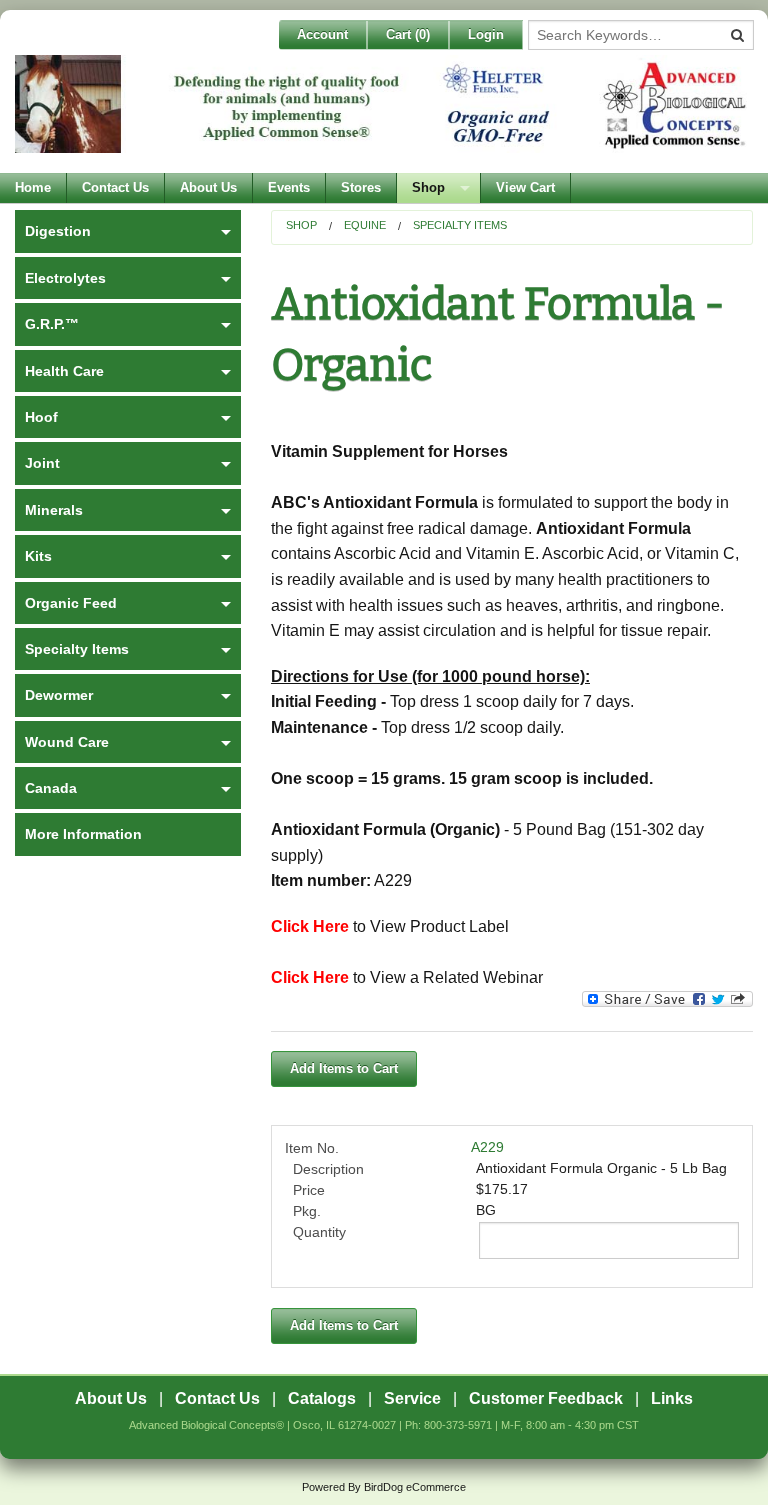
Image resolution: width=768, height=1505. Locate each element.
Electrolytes (65, 278)
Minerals (54, 510)
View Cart (525, 187)
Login (486, 34)
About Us (208, 187)
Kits (38, 556)
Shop (428, 187)
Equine (365, 225)
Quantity (319, 1232)
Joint (42, 463)
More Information (83, 834)
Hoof (41, 417)
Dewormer (59, 695)
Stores (361, 187)
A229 (487, 1147)
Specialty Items (460, 225)
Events (289, 187)
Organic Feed (71, 603)
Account (322, 34)
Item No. (312, 1148)
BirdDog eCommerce (415, 1487)
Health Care (64, 371)
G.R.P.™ (52, 324)
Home (33, 187)
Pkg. (307, 1211)
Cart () (408, 34)
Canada (51, 788)
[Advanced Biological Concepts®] (384, 114)
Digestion (58, 231)
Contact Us (115, 187)
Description (328, 1169)
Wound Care (67, 742)
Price (309, 1190)
